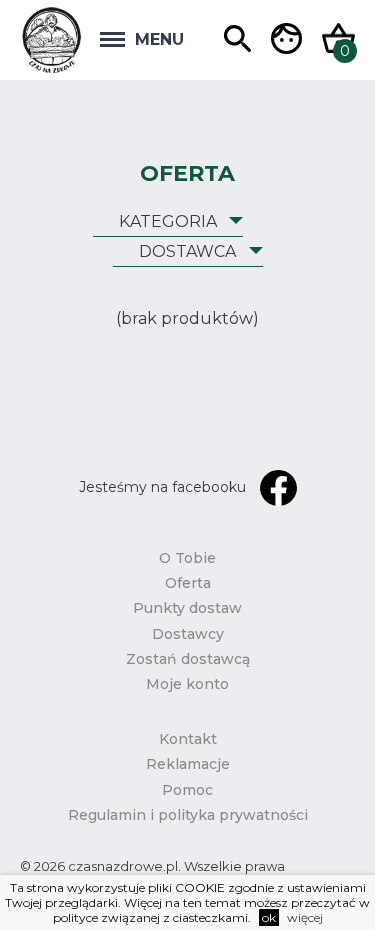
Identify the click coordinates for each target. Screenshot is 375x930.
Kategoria (168, 221)
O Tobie (187, 558)
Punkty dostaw (187, 608)
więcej (305, 917)
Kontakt (188, 739)
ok (269, 917)
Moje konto (187, 684)
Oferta (188, 583)
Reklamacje (188, 764)
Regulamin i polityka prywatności (188, 815)
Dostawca (187, 251)
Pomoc (187, 790)
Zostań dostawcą (188, 659)
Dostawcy (188, 634)
